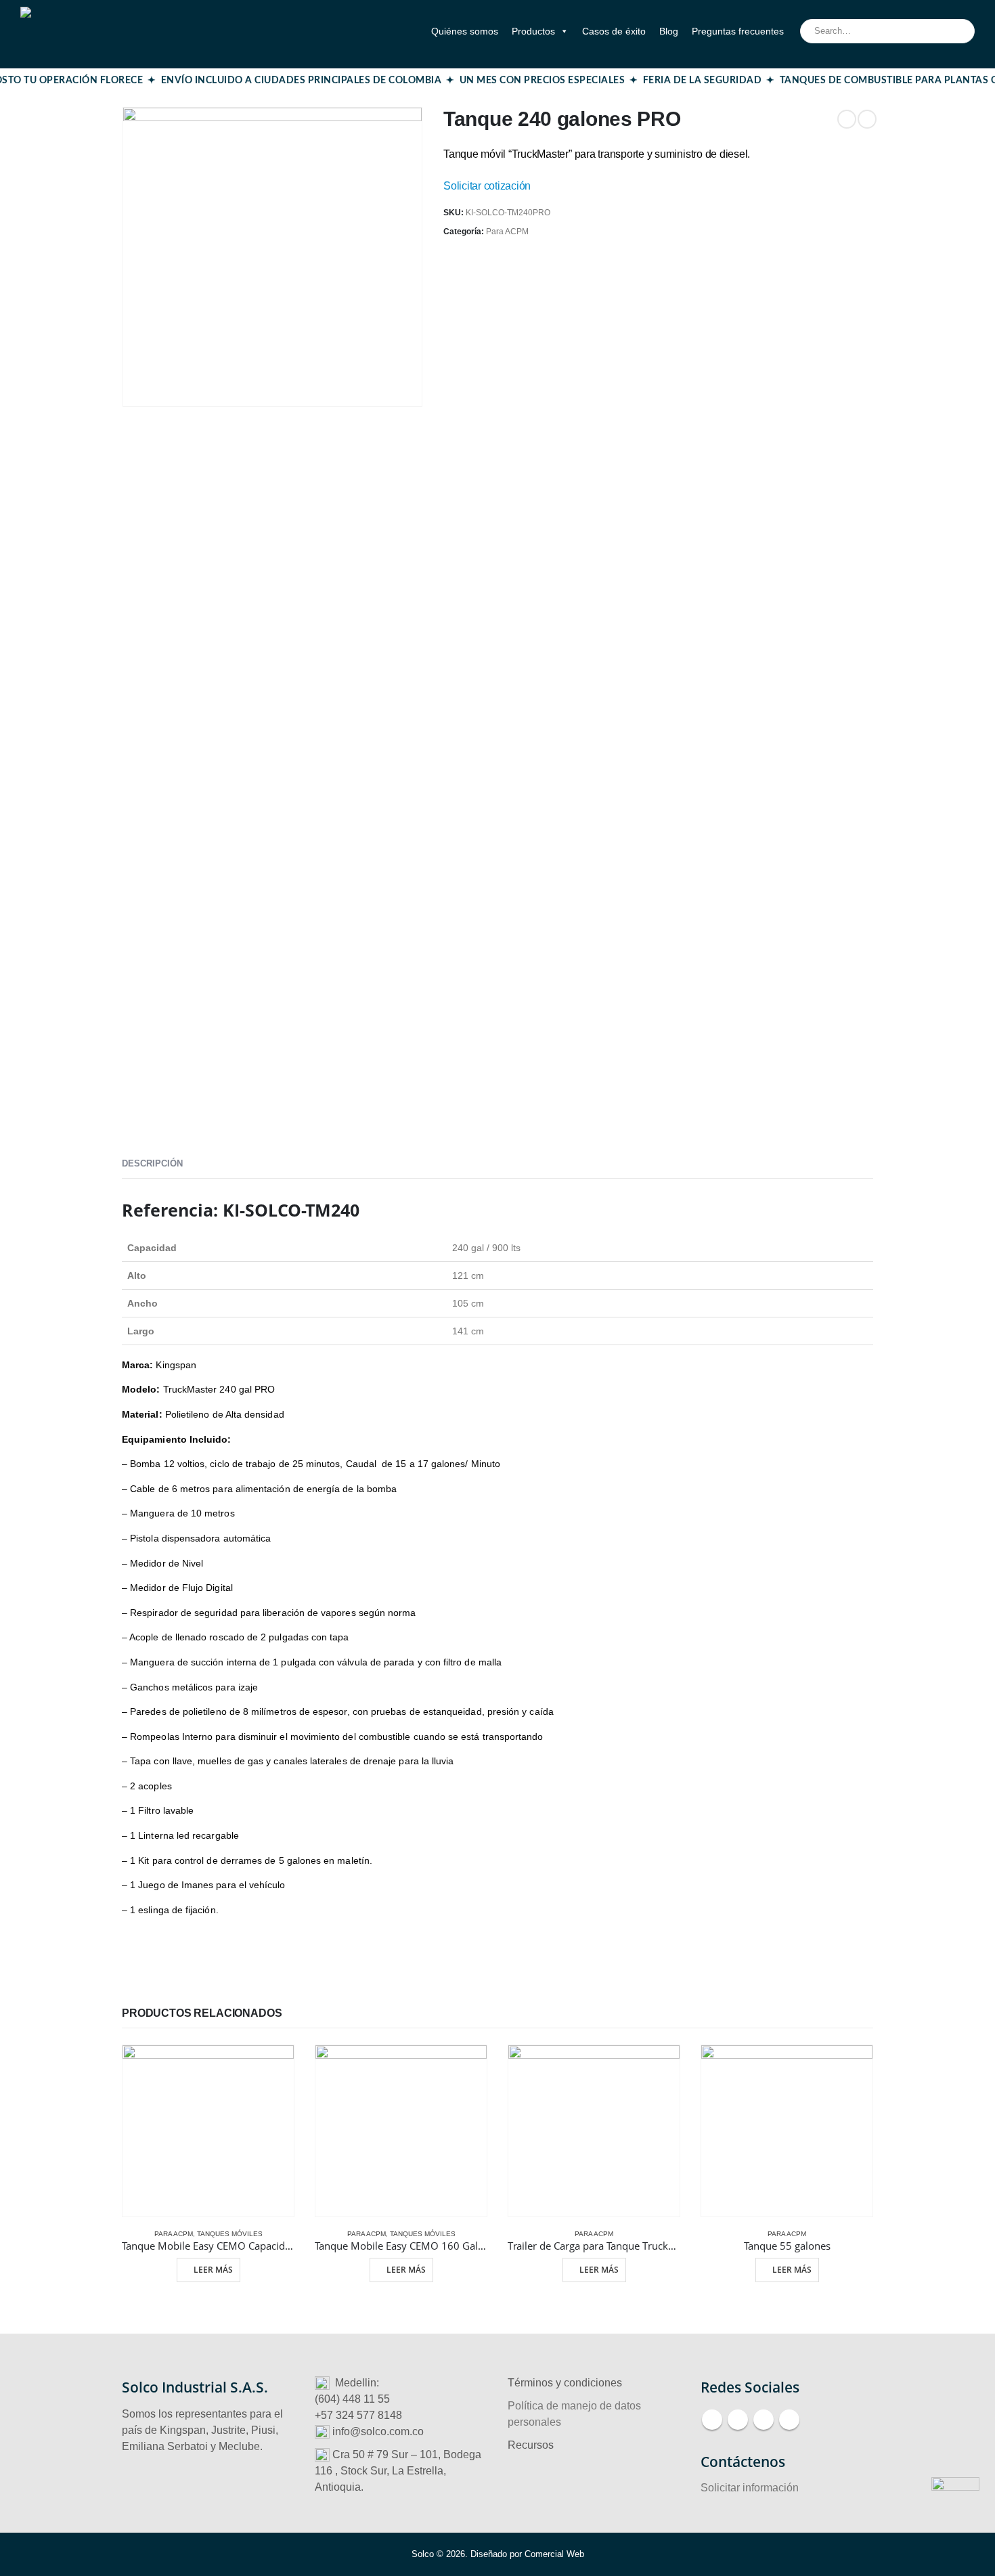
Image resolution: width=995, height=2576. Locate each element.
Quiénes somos (465, 31)
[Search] (955, 31)
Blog (669, 31)
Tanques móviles (230, 2234)
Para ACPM (507, 232)
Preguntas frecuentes (738, 31)
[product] (208, 2131)
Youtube (738, 2420)
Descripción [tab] (152, 1163)
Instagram (764, 2420)
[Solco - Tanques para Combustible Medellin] (88, 31)
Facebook (712, 2420)
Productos (533, 31)
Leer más (213, 2270)
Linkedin (789, 2420)
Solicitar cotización (487, 186)
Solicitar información (750, 2488)
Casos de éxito (614, 31)
